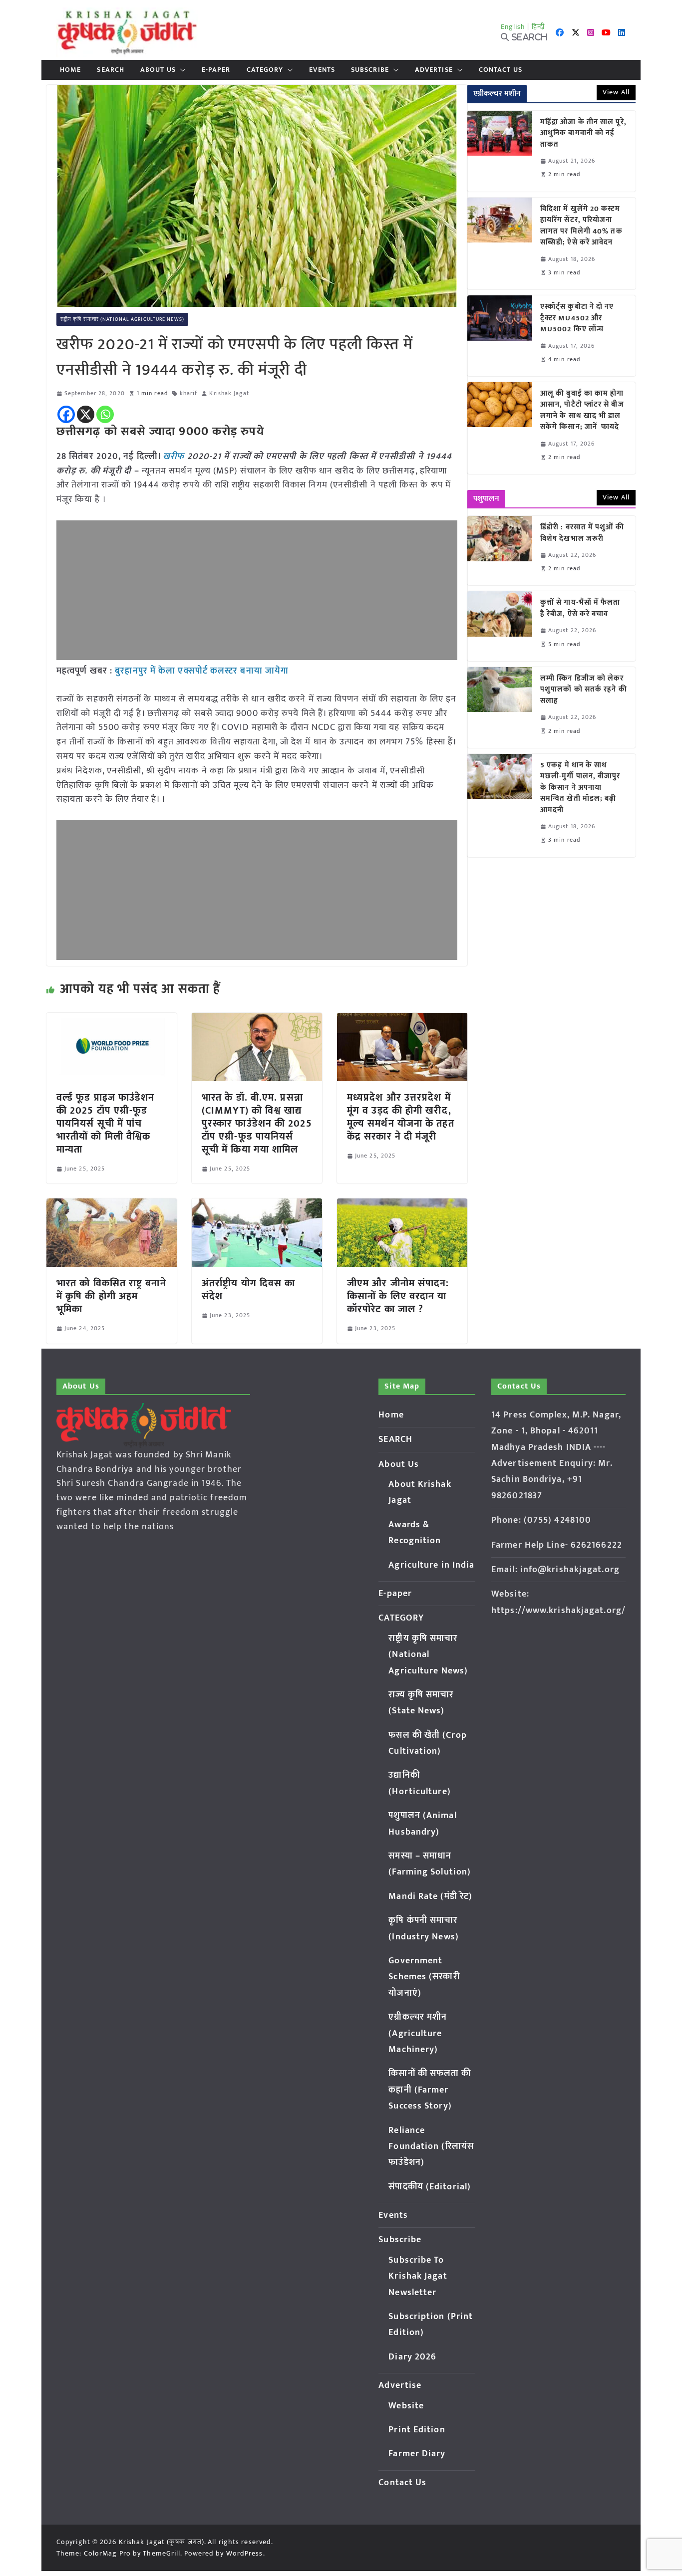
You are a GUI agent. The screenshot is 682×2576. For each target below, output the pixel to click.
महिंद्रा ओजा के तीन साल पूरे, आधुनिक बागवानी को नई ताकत (583, 134)
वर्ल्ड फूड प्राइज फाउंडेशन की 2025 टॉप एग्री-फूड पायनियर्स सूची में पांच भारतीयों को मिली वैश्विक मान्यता (106, 1124)
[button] (181, 70)
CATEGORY (265, 70)
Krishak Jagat (229, 393)
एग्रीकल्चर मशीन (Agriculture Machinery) (418, 2033)
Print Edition (417, 2430)
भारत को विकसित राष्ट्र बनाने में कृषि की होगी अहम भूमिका (111, 1296)
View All (616, 92)
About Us (158, 70)
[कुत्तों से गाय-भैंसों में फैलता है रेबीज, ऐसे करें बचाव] (500, 626)
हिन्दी (538, 27)
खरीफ (173, 457)
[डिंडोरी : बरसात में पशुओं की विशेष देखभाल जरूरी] (500, 551)
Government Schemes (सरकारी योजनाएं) (424, 1977)
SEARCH (111, 70)
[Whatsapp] (105, 414)
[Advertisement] (257, 590)
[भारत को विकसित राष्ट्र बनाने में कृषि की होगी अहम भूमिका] (112, 1205)
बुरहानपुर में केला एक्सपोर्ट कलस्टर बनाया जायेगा (202, 671)
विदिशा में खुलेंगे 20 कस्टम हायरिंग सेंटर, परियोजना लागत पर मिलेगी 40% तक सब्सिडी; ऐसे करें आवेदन (581, 226)
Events (322, 70)
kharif (189, 393)
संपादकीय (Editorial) (430, 2187)
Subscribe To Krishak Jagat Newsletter (418, 2276)
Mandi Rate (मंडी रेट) (430, 1896)
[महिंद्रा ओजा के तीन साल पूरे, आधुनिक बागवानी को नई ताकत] (500, 151)
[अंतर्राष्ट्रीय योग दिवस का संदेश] (257, 1205)
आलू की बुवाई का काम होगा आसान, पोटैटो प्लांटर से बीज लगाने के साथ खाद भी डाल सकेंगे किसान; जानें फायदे (582, 411)
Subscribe (370, 70)
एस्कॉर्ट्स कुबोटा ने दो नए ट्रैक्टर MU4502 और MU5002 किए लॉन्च (577, 318)
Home (70, 70)
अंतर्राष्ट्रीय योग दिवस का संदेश (248, 1290)
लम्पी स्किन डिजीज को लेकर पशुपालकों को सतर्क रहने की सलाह (584, 690)
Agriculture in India (431, 1565)
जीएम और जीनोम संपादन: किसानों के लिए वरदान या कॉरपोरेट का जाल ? (398, 1296)
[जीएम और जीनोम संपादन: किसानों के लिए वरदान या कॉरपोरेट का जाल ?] (402, 1205)
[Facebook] (66, 414)
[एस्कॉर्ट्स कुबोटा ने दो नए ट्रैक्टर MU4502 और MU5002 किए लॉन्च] (500, 336)
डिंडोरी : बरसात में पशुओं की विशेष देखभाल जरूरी (582, 533)
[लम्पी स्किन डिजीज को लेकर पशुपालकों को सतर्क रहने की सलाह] (500, 707)
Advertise (434, 70)
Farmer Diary (417, 2454)
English (513, 27)
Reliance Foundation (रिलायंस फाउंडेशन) (431, 2147)
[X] (86, 414)
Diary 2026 (412, 2357)
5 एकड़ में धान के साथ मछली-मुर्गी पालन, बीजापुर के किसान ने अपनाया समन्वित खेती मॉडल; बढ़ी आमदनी (580, 788)
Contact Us (501, 70)
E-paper (216, 70)
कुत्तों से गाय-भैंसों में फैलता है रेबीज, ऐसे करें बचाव (580, 608)
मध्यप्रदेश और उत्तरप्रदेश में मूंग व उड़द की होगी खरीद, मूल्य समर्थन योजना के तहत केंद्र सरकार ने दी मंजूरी (401, 1117)
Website (406, 2406)
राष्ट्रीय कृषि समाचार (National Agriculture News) (122, 319)
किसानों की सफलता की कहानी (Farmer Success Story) (430, 2090)
